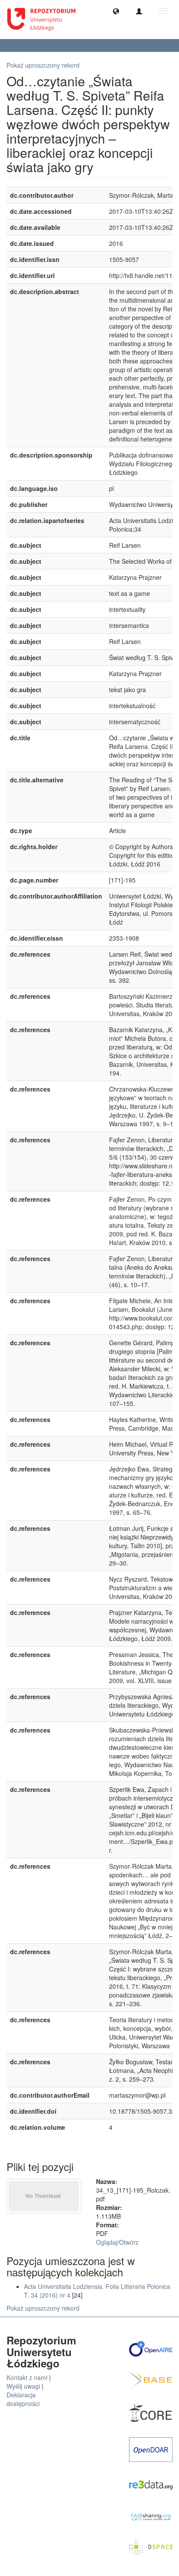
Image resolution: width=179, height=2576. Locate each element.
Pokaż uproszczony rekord (43, 65)
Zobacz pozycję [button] (32, 45)
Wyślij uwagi (23, 2386)
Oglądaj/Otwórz (117, 2242)
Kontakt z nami (27, 2377)
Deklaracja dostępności (23, 2399)
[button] (116, 11)
